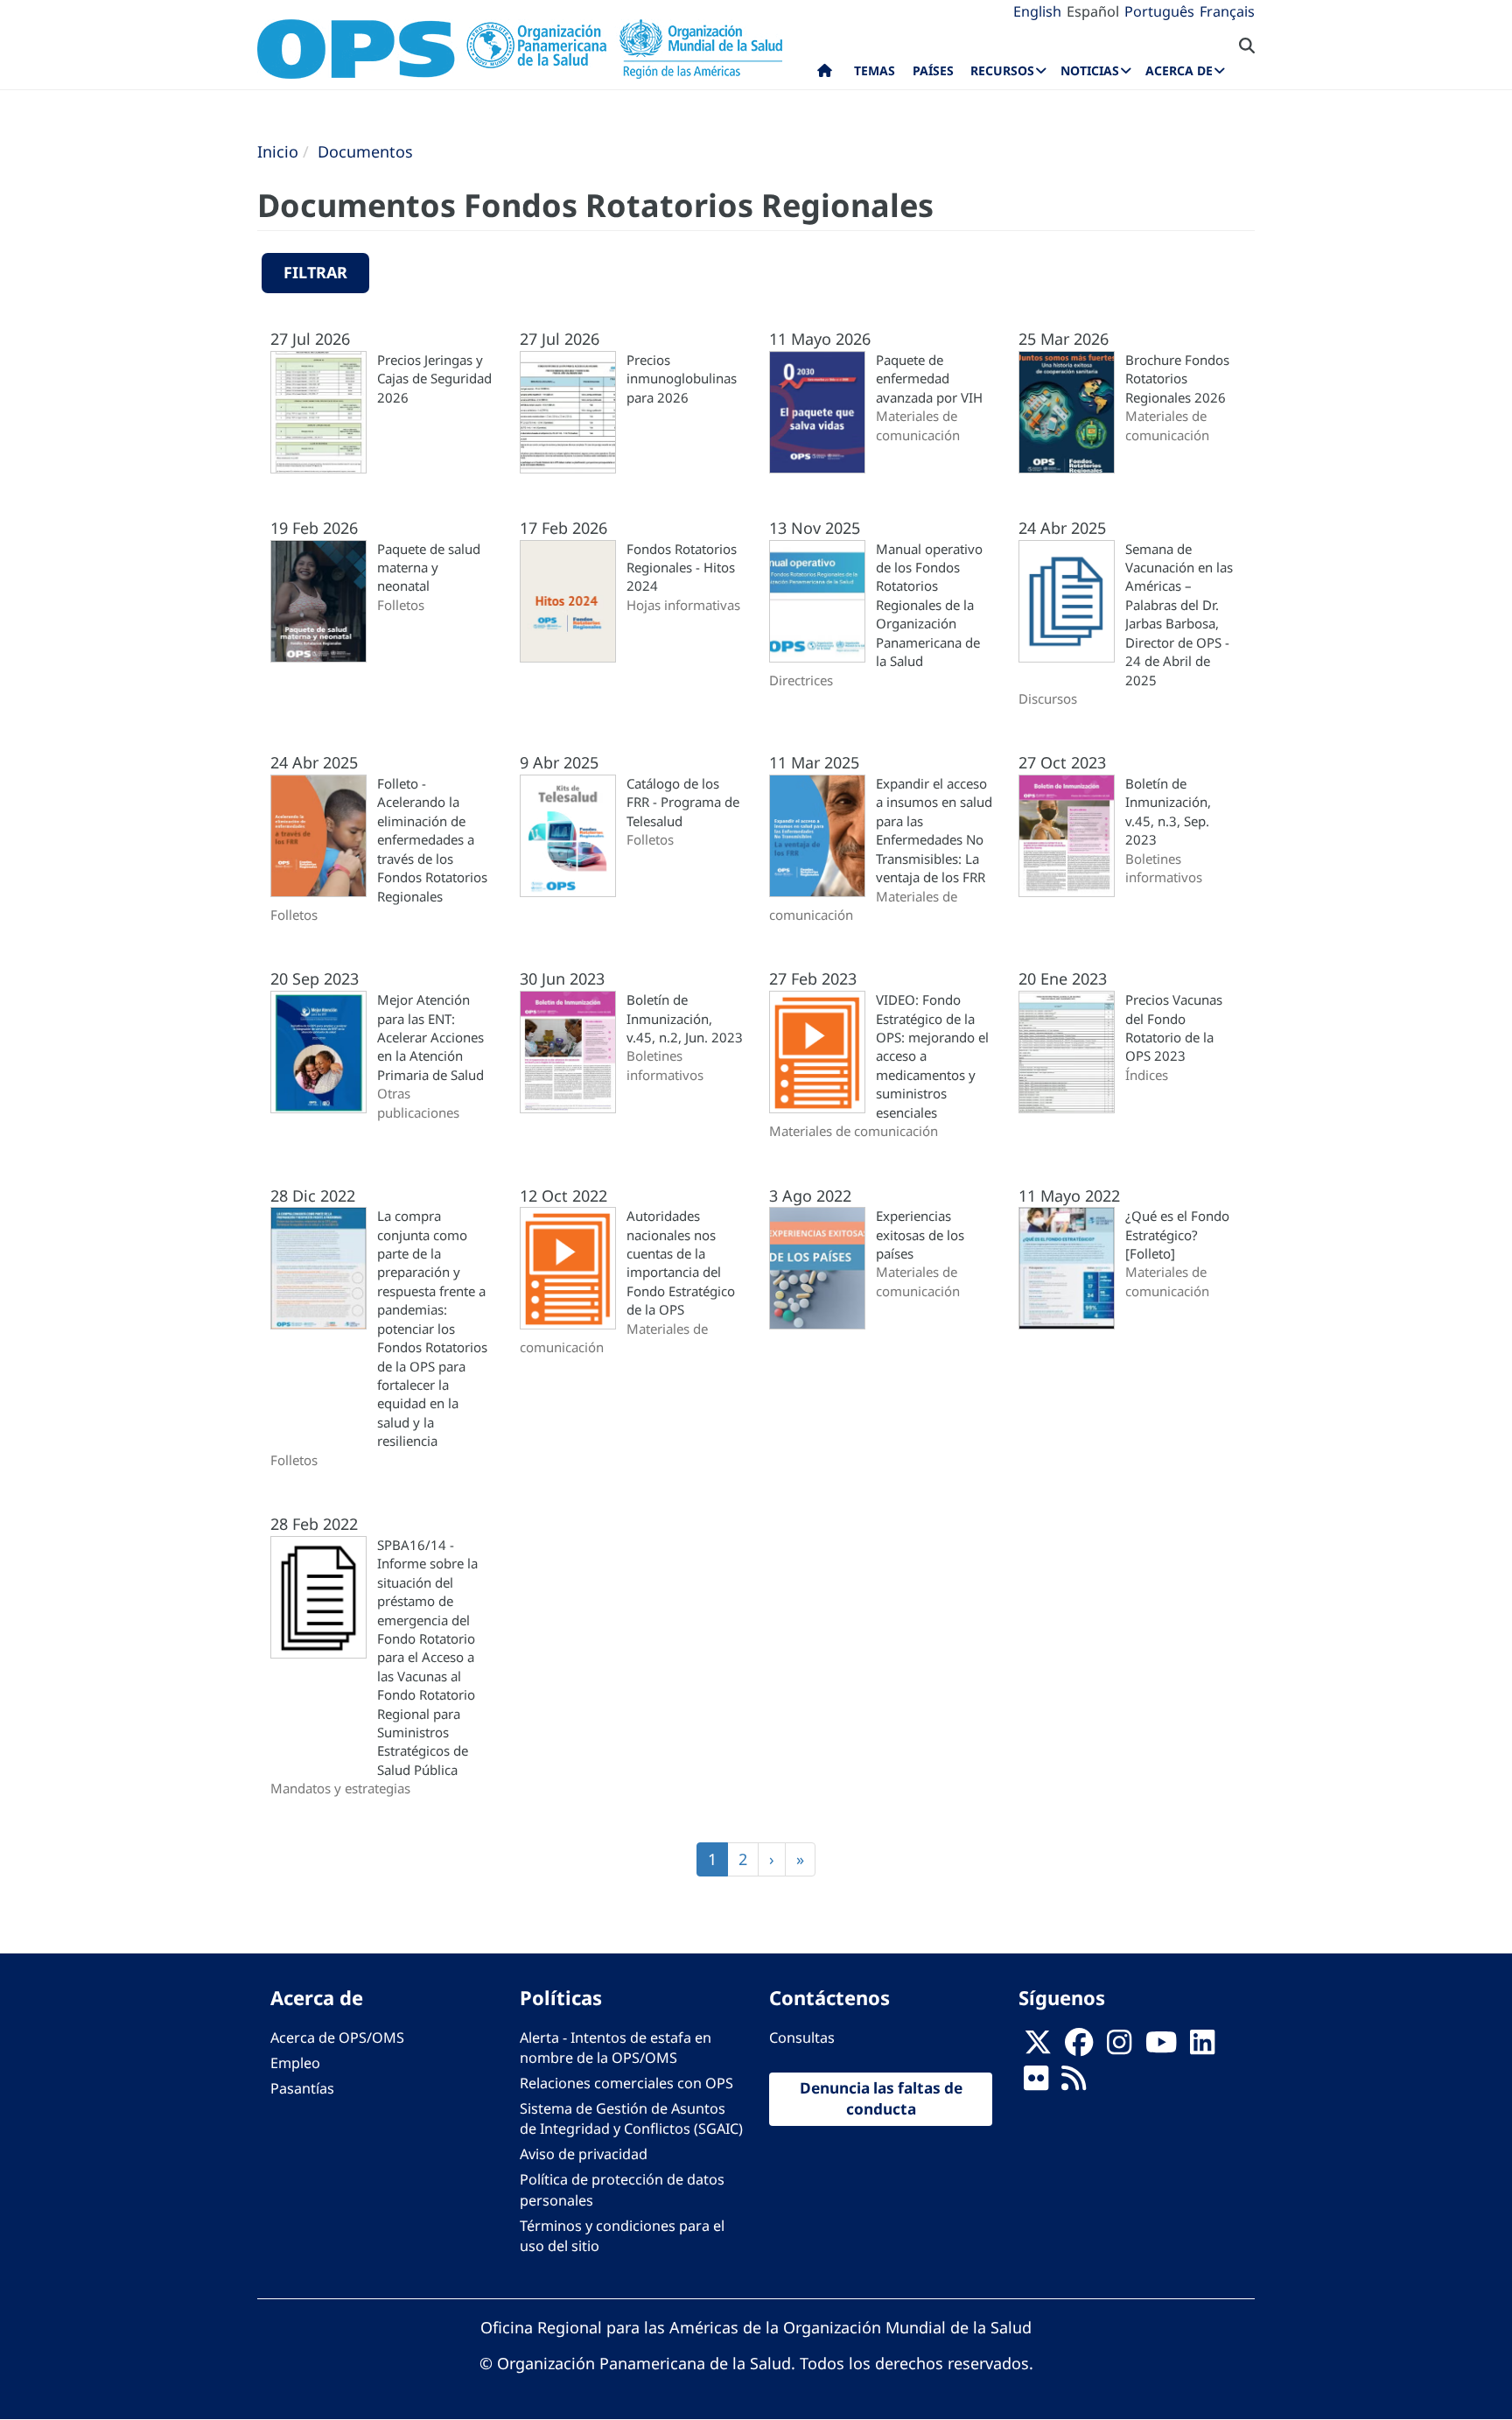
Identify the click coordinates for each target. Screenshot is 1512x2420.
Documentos (365, 151)
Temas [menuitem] (875, 70)
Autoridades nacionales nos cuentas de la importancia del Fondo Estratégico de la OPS (681, 1263)
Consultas (802, 2038)
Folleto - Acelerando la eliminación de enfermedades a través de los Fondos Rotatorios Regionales (432, 840)
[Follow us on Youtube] (1161, 2047)
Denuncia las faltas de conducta (881, 2099)
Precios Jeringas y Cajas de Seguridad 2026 (434, 379)
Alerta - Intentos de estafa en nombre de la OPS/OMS (616, 2048)
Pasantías (302, 2088)
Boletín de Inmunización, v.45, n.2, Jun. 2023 (685, 1018)
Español (1093, 11)
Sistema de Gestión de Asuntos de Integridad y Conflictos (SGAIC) (631, 2118)
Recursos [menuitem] (1002, 70)
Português (1159, 11)
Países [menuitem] (933, 70)
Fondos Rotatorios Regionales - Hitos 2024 (682, 568)
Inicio (278, 151)
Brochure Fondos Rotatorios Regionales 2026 (1177, 379)
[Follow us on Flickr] (1036, 2083)
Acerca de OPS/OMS (337, 2038)
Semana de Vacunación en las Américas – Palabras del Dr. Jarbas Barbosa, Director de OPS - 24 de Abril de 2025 (1179, 614)
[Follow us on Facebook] (1079, 2047)
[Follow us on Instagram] (1119, 2047)
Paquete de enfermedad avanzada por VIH (929, 379)
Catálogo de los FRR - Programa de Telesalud (683, 802)
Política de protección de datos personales (622, 2189)
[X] (1038, 2047)
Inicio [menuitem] (825, 74)
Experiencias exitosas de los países (920, 1235)
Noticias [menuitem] (1090, 70)
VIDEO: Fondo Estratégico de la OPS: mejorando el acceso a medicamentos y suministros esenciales (932, 1056)
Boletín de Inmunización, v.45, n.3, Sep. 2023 (1168, 811)
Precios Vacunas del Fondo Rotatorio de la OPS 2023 (1174, 1028)
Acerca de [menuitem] (1179, 70)
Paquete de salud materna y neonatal (429, 568)
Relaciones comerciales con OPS (626, 2083)
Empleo (295, 2063)
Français (1227, 11)
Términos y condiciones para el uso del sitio (622, 2236)
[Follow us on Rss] (1074, 2083)
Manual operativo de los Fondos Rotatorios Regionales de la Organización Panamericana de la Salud (929, 605)
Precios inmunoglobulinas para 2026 (682, 379)
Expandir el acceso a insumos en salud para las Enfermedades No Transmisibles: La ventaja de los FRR (934, 830)
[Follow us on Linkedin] (1202, 2047)
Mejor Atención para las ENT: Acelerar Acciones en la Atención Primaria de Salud (430, 1037)
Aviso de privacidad (584, 2154)
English (1037, 11)
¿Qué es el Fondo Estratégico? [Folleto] (1177, 1235)
